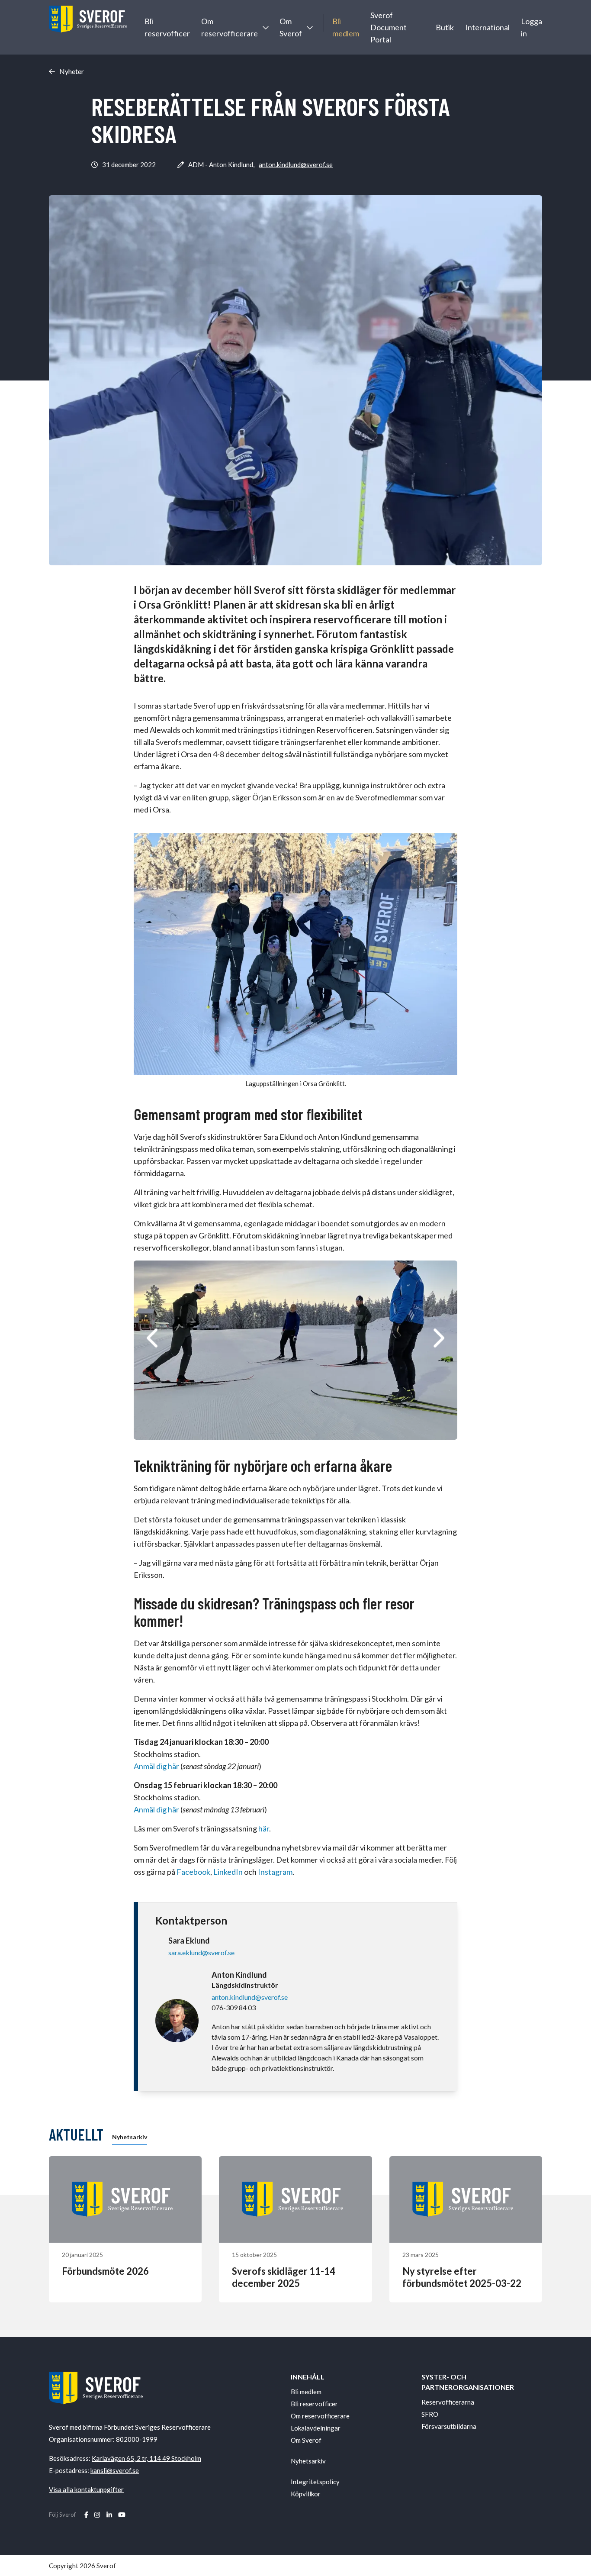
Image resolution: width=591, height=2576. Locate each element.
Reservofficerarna (448, 2402)
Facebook (193, 1872)
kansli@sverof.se (115, 2470)
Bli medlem (346, 27)
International (487, 27)
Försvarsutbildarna (449, 2426)
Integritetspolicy (315, 2482)
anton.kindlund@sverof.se (296, 164)
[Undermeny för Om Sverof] (309, 27)
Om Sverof (291, 27)
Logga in (532, 27)
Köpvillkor (306, 2494)
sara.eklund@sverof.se (201, 1952)
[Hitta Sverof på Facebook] (86, 2515)
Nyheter (72, 71)
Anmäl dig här (157, 1766)
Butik (445, 27)
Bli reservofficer (167, 27)
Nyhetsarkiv (130, 2137)
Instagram (275, 1872)
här (263, 1828)
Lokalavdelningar (316, 2428)
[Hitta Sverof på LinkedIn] (109, 2515)
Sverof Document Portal (389, 27)
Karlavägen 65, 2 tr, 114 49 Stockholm (146, 2458)
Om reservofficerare (230, 27)
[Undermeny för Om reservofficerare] (265, 27)
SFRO (430, 2414)
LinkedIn (228, 1872)
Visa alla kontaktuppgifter (86, 2489)
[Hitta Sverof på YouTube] (122, 2515)
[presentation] (153, 1338)
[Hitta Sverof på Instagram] (97, 2515)
